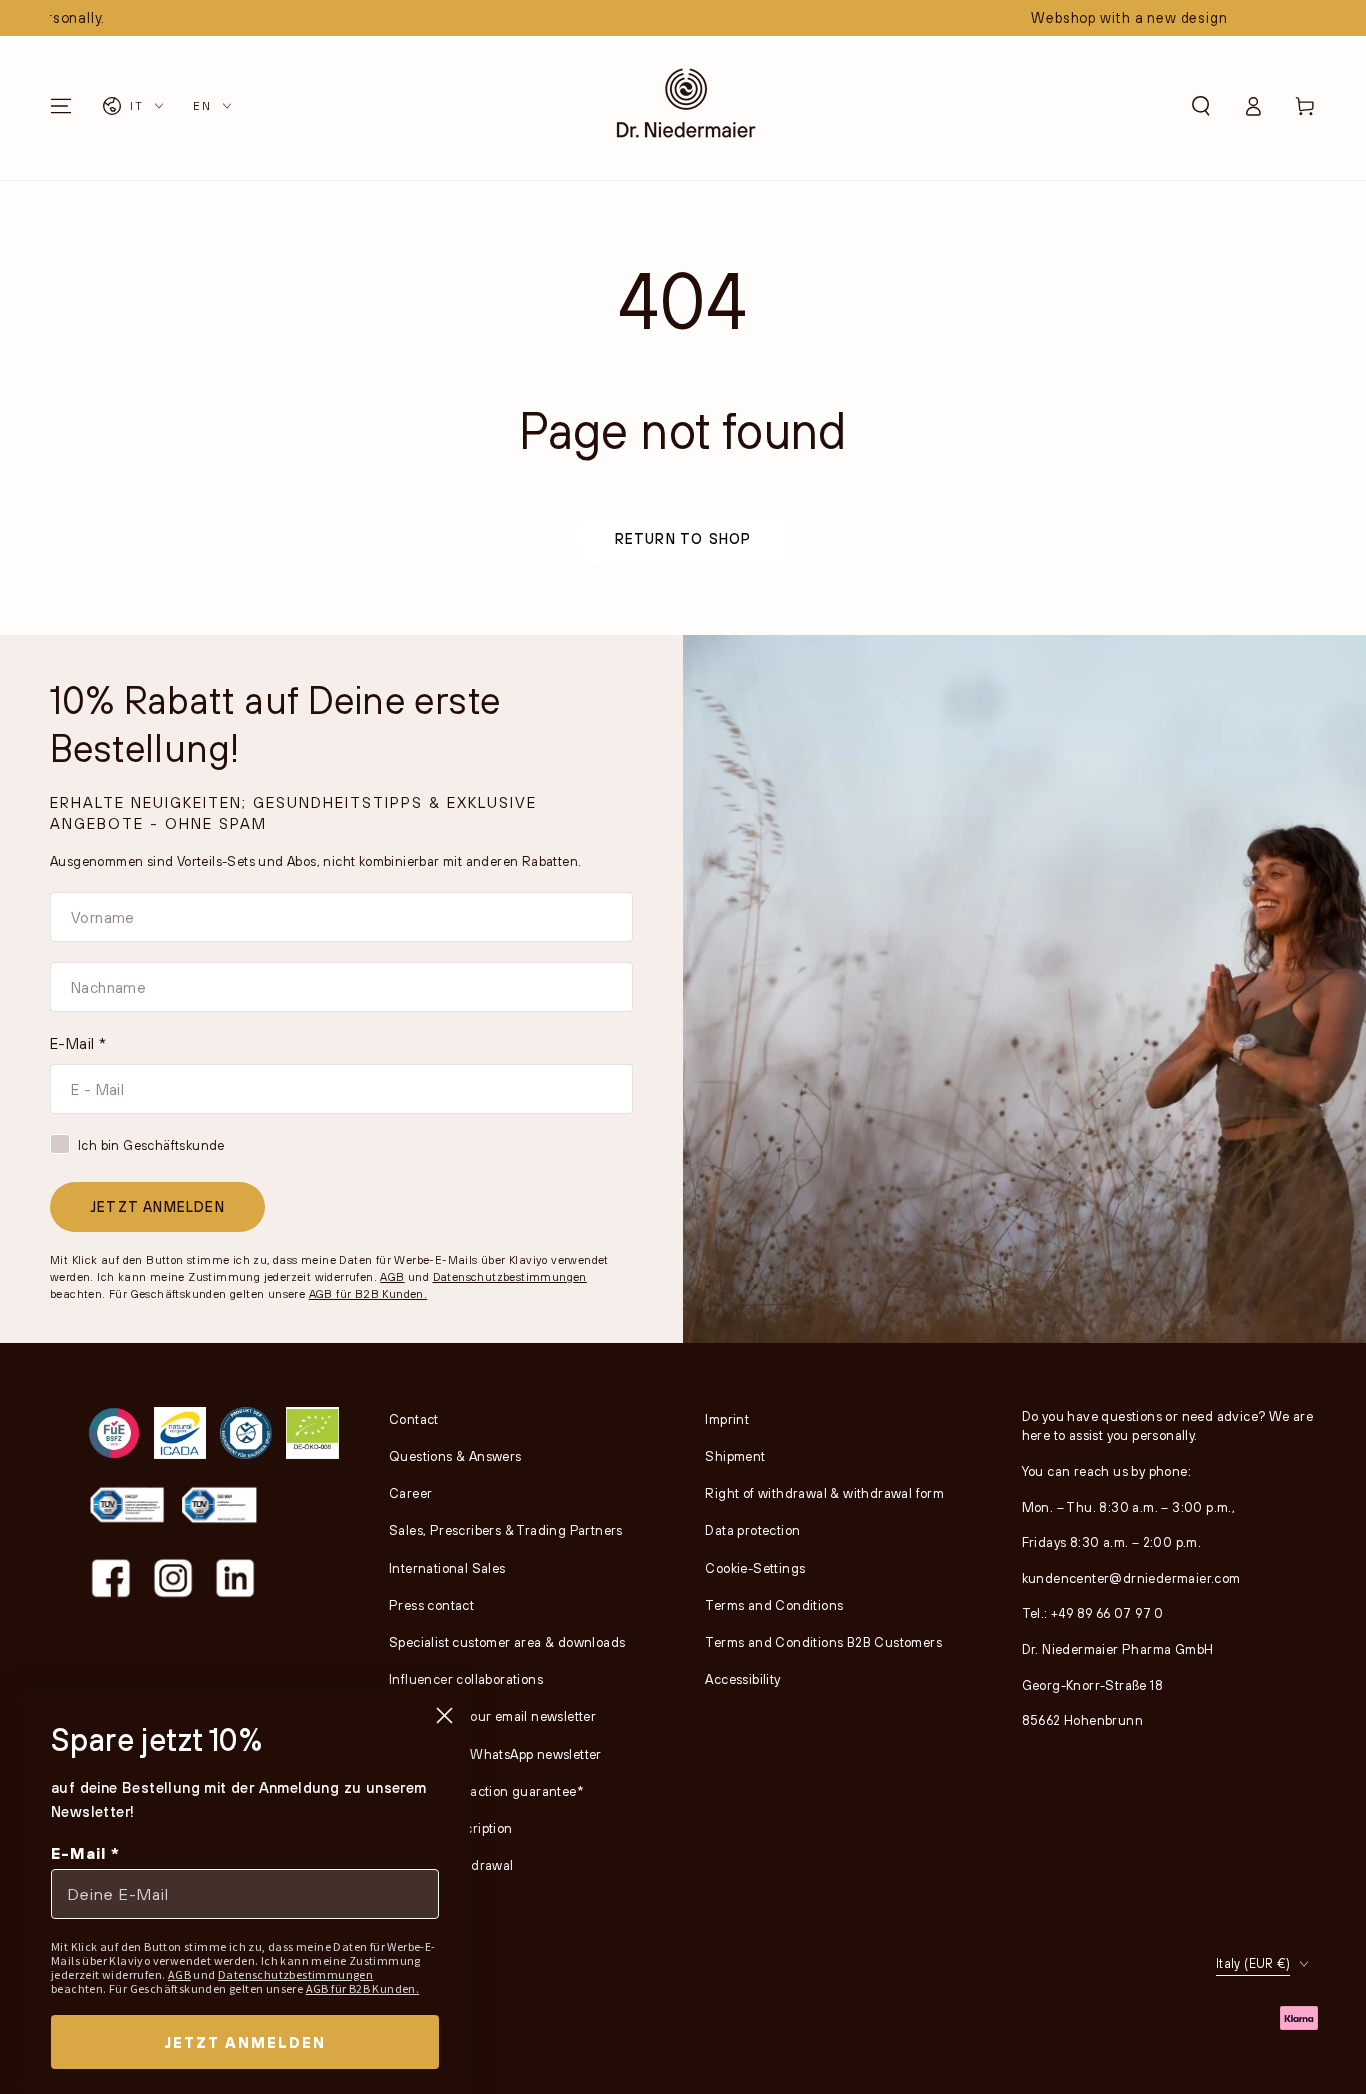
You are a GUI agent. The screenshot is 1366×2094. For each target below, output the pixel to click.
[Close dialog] (444, 1715)
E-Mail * (78, 1043)
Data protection (752, 1530)
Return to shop (683, 538)
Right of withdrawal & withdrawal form (824, 1493)
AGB (392, 1276)
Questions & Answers (455, 1456)
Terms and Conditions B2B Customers (823, 1642)
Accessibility (742, 1679)
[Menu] (61, 106)
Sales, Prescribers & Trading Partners (506, 1530)
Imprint (727, 1419)
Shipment (735, 1456)
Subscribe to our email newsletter (492, 1716)
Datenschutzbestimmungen (510, 1276)
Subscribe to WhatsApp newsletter (495, 1754)
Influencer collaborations (466, 1679)
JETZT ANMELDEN (157, 1206)
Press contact (431, 1605)
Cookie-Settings (755, 1568)
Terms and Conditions (774, 1605)
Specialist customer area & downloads (507, 1642)
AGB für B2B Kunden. (368, 1293)
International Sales (447, 1568)
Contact (414, 1419)
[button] (1201, 106)
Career (410, 1493)
